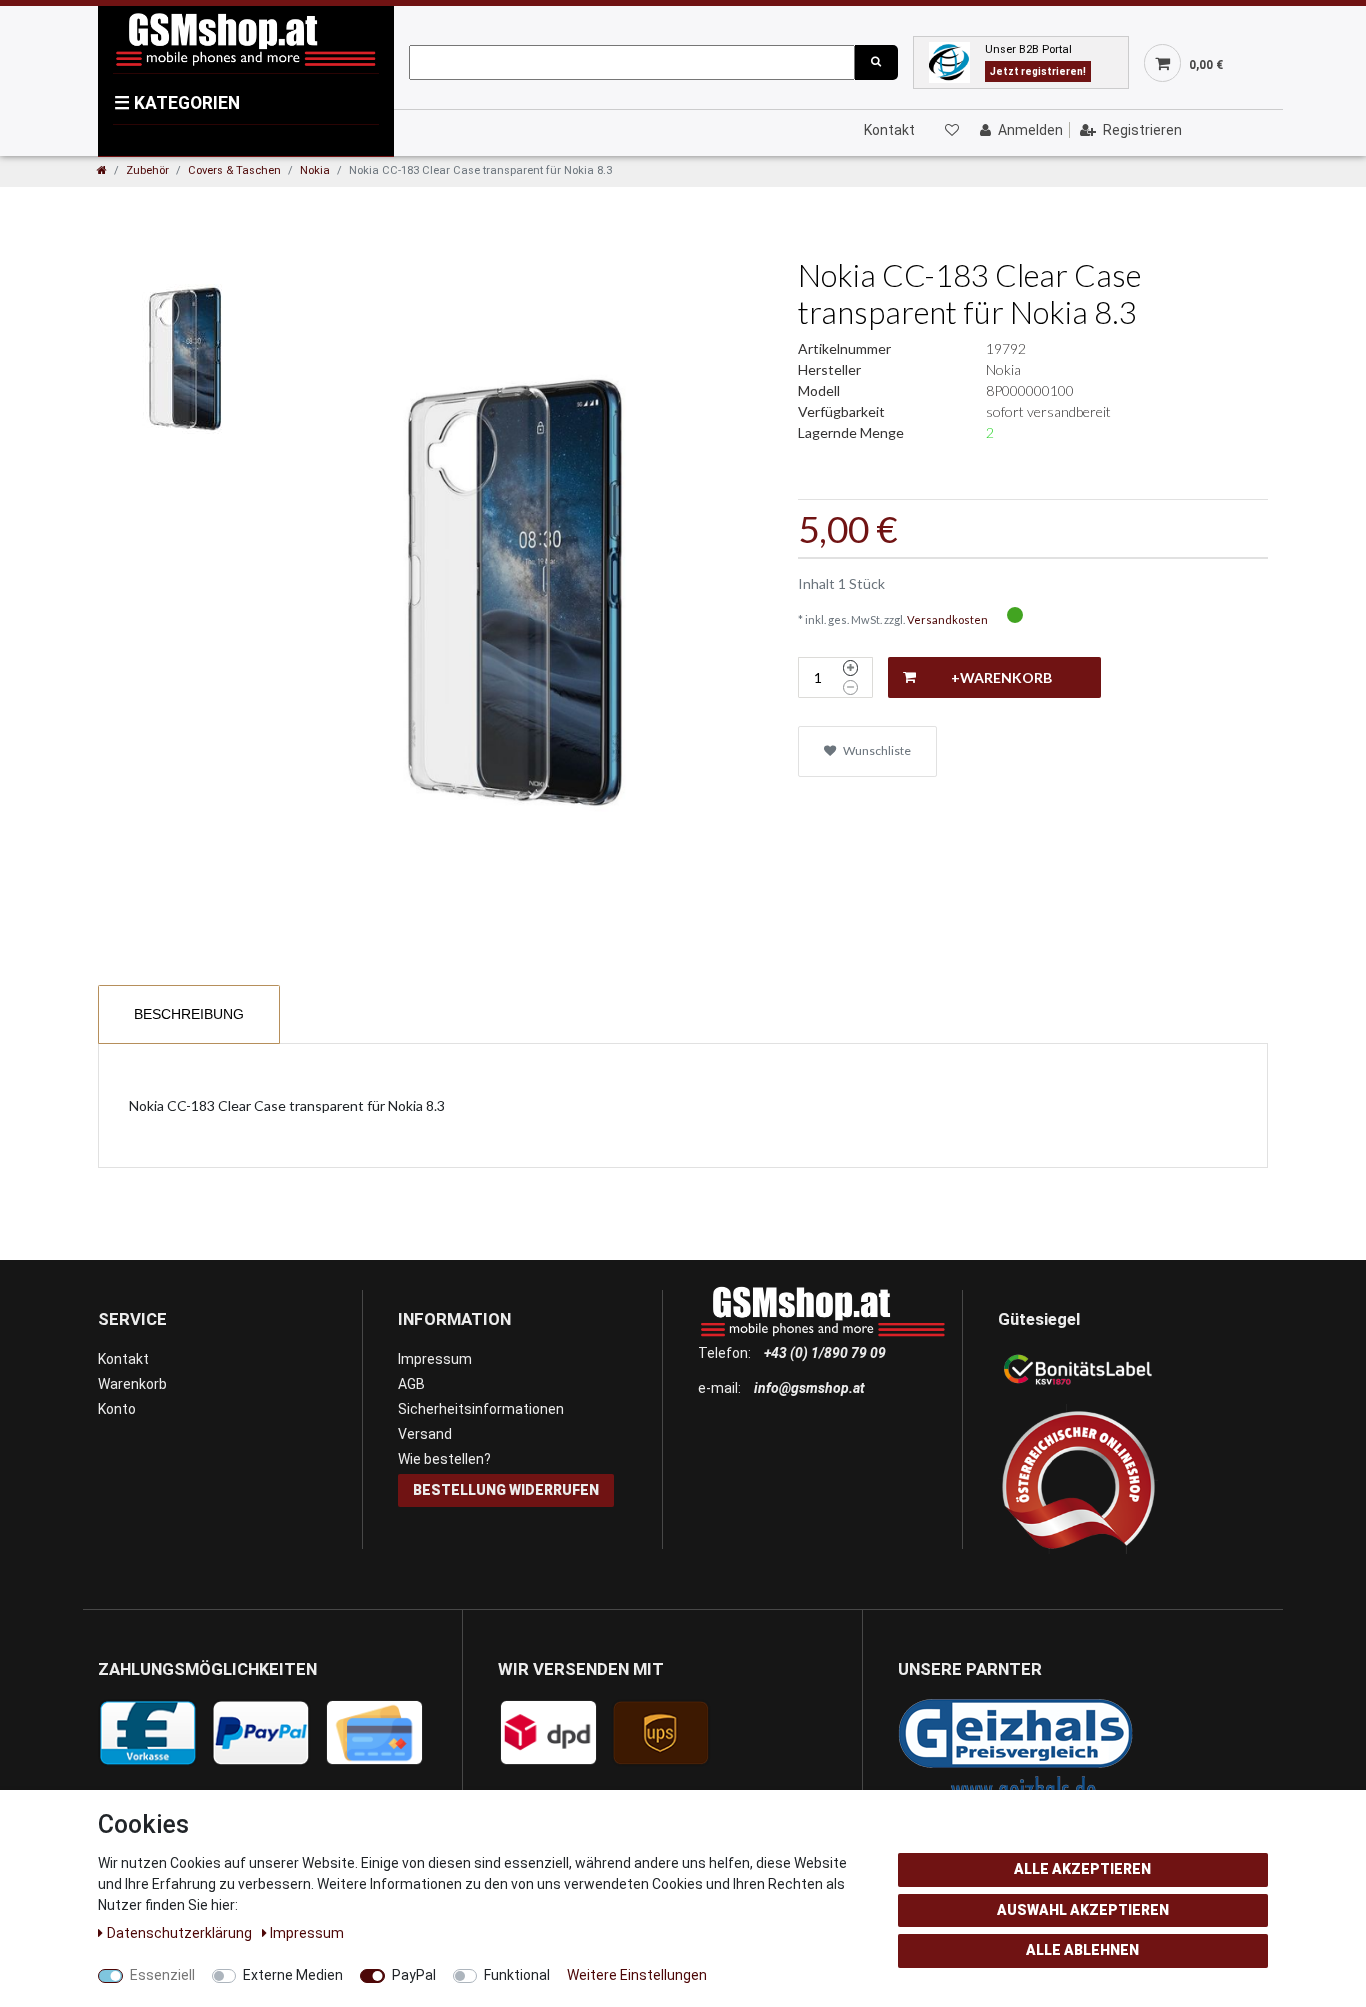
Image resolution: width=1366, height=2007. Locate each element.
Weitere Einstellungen (637, 1975)
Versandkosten (947, 619)
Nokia (315, 170)
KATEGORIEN (177, 103)
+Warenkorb (1001, 677)
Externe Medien (293, 1975)
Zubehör (147, 170)
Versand (425, 1434)
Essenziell (162, 1975)
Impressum (435, 1359)
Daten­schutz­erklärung (181, 1933)
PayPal (414, 1975)
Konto (117, 1409)
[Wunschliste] (951, 130)
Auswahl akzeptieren (1083, 1910)
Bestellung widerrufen (506, 1490)
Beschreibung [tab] (189, 1014)
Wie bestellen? (444, 1459)
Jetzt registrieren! (1038, 71)
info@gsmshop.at (809, 1388)
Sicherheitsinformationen (481, 1409)
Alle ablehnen (1082, 1950)
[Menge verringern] (850, 688)
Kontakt (889, 130)
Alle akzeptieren (1082, 1869)
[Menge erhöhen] (850, 668)
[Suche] (876, 62)
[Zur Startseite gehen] (102, 170)
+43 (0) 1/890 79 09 (825, 1353)
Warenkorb (132, 1384)
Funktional (517, 1975)
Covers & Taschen (234, 170)
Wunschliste (876, 750)
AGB (411, 1384)
